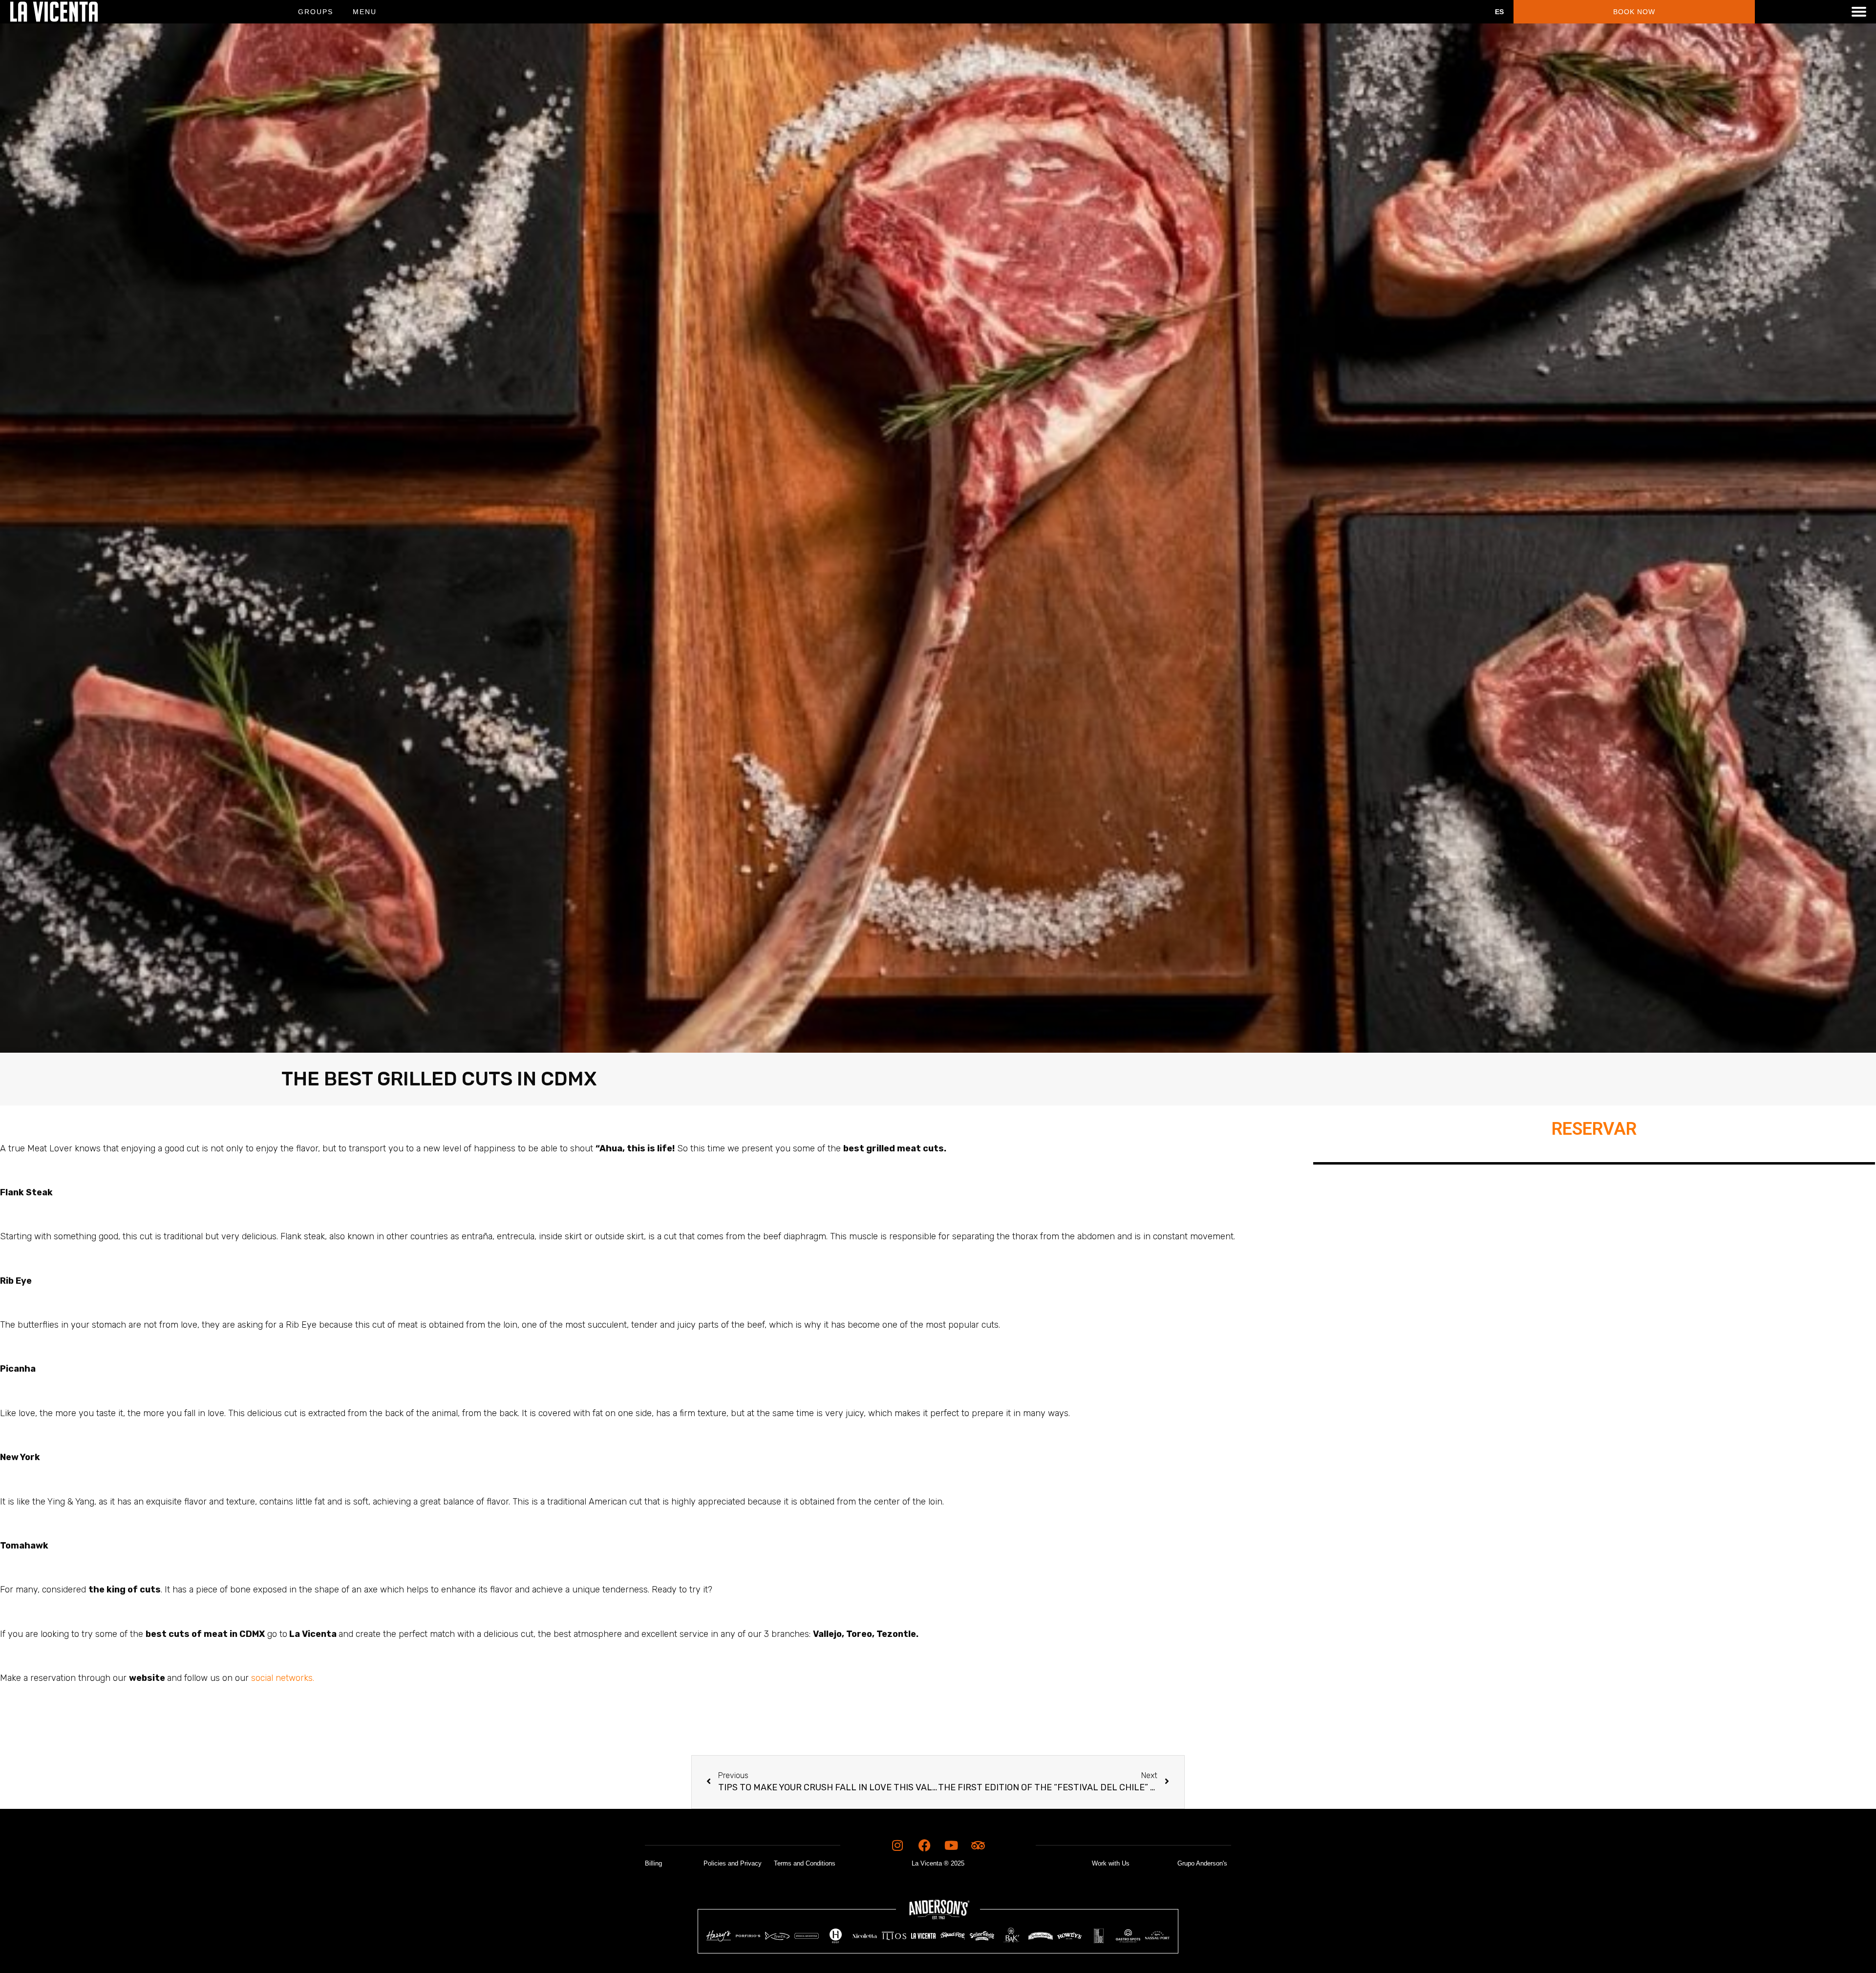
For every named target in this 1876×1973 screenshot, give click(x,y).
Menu (365, 12)
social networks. (283, 1678)
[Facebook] (924, 1846)
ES (1499, 12)
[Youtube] (951, 1846)
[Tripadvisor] (978, 1846)
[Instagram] (897, 1846)
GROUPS (316, 12)
